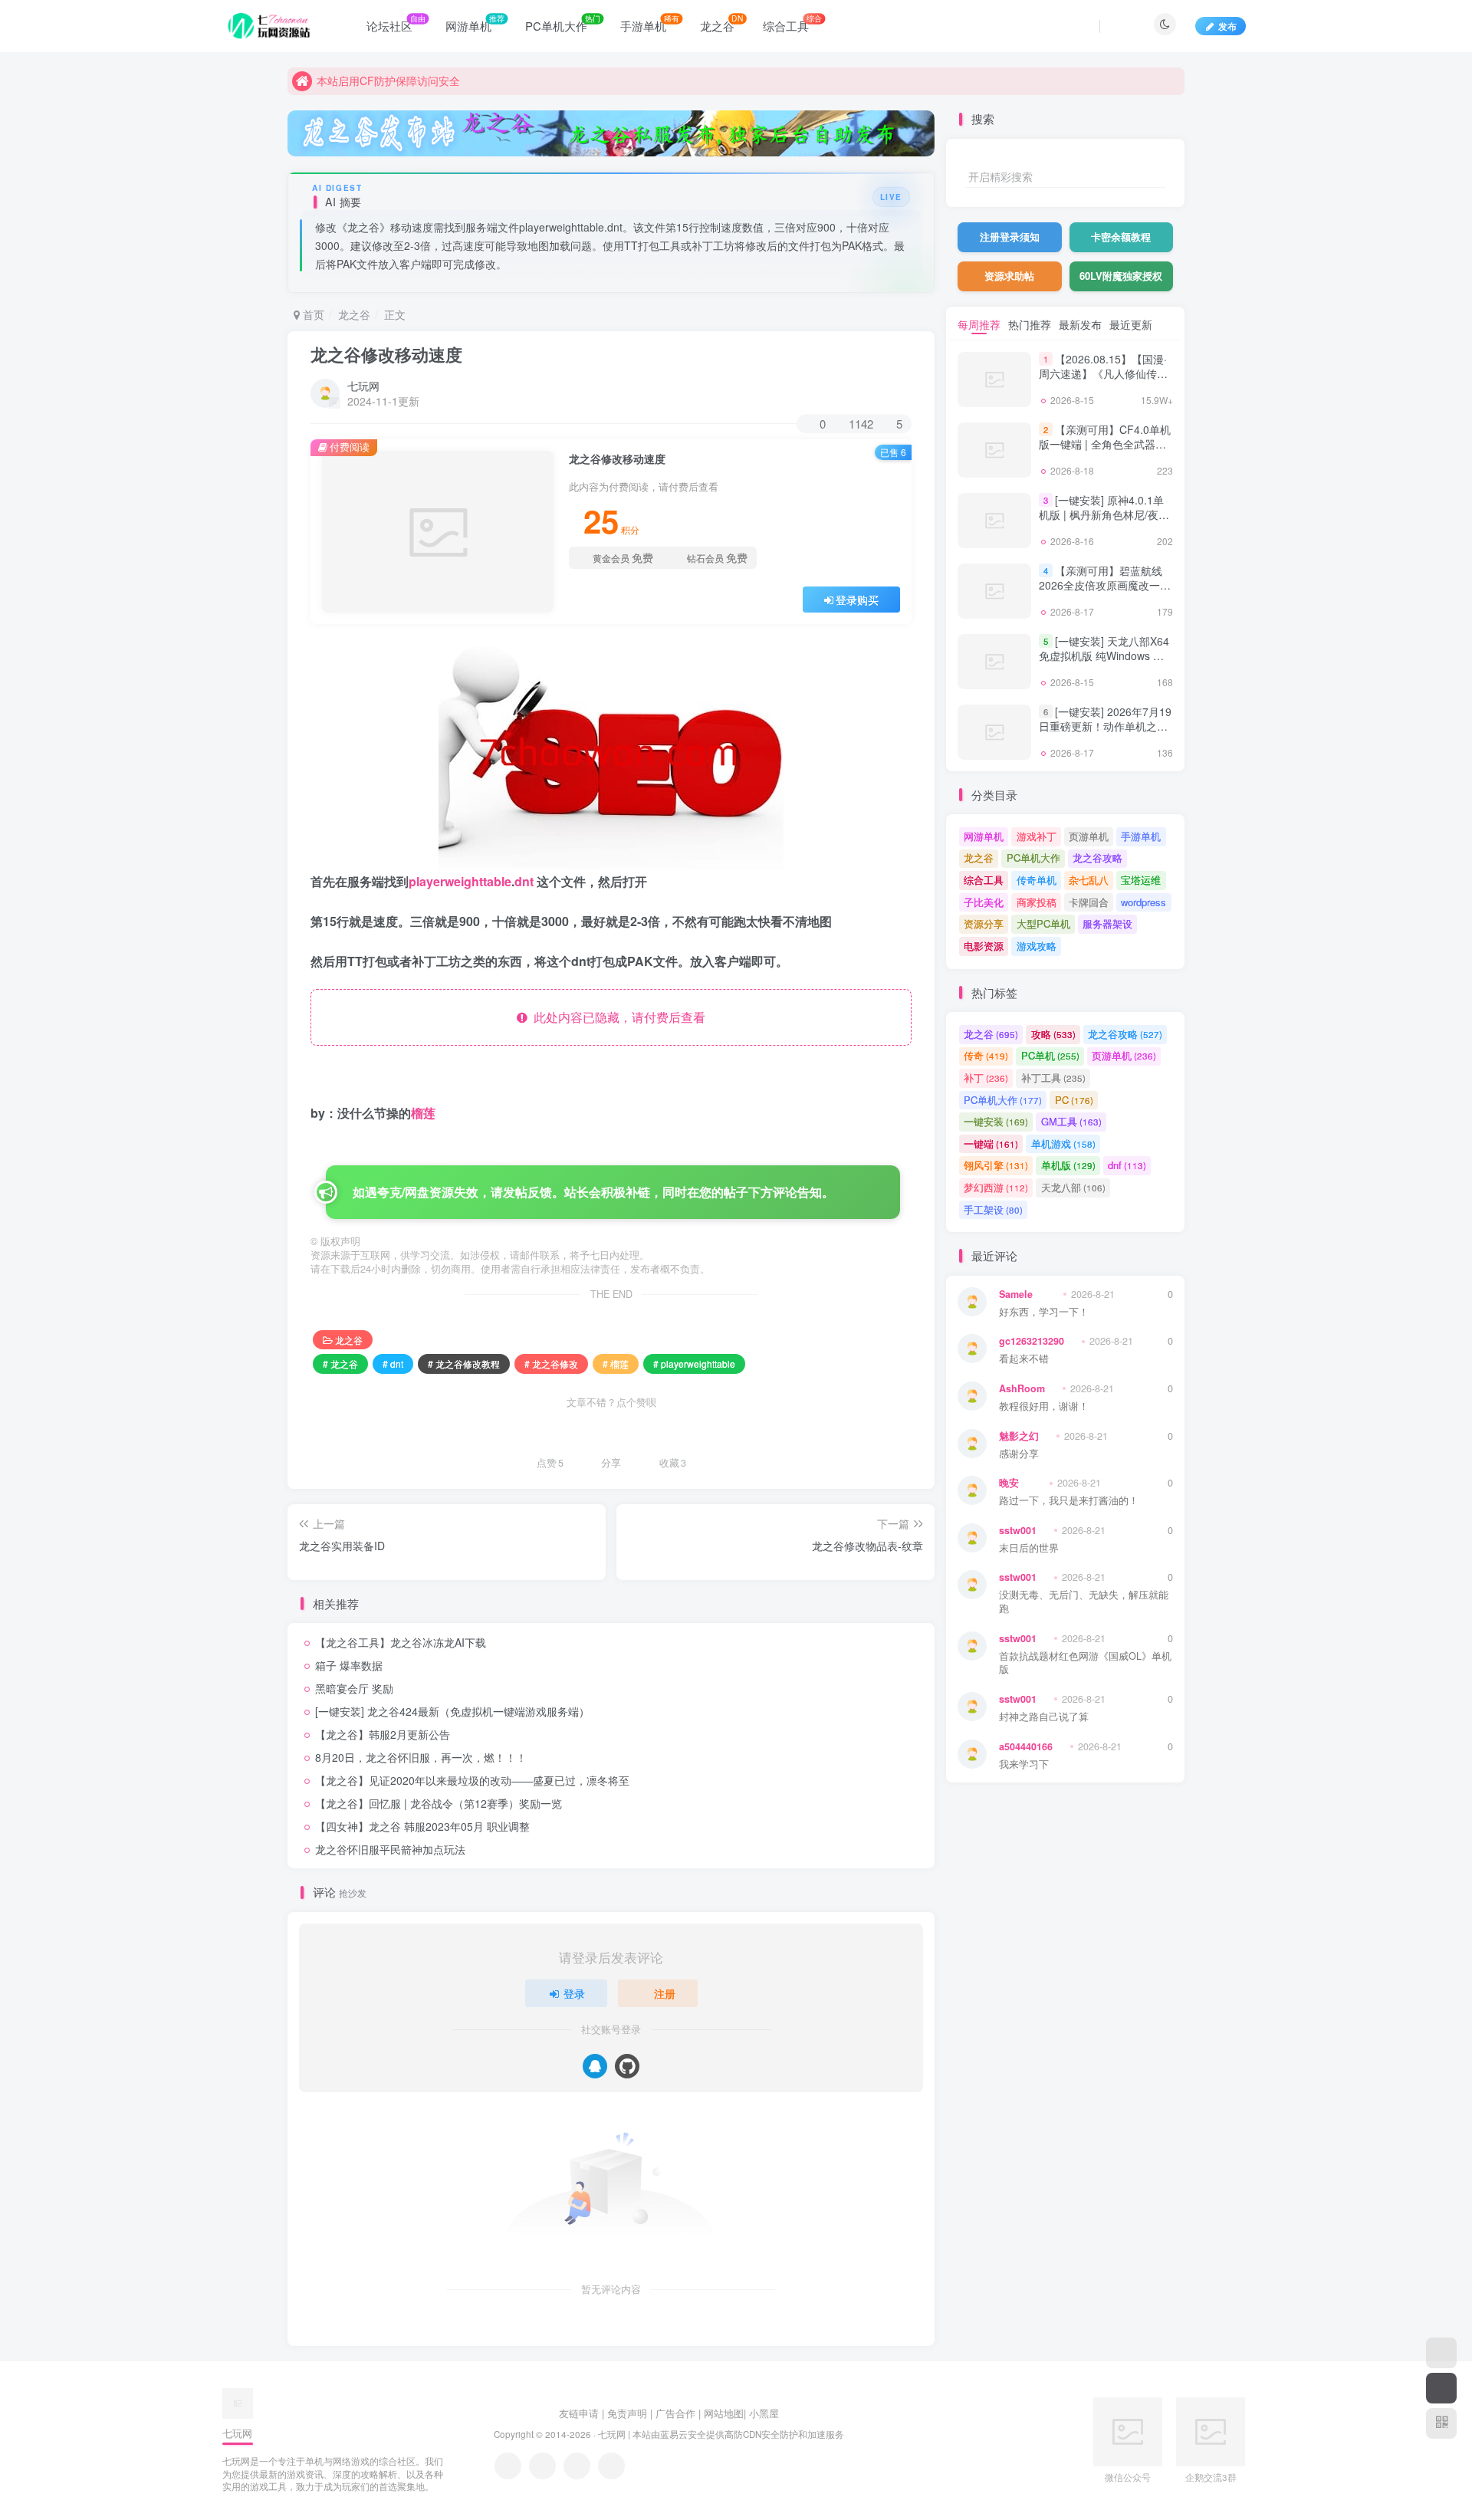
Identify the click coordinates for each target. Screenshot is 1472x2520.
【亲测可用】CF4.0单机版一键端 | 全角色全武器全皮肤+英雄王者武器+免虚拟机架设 (1105, 452)
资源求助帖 (1009, 276)
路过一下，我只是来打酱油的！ (1069, 1501)
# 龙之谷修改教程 (464, 1363)
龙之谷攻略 (1097, 858)
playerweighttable (460, 881)
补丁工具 (1053, 1078)
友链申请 (579, 2413)
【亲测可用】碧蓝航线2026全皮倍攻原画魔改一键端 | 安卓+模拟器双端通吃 (1105, 585)
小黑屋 (764, 2413)
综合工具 (984, 880)
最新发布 (1080, 324)
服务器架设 (1107, 923)
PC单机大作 (1033, 858)
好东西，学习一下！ (1044, 1312)
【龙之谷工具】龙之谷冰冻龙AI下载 (401, 1642)
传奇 (986, 1055)
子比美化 (984, 902)
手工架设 (993, 1209)
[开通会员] (1441, 2388)
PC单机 (1050, 1055)
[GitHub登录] (627, 2066)
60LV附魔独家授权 (1121, 276)
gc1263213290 (1032, 1341)
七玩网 (363, 386)
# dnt (393, 1363)
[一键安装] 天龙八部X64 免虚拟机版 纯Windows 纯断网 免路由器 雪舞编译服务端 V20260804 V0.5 (1104, 664)
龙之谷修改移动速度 (386, 354)
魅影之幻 (1019, 1436)
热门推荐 (1030, 324)
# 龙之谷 (340, 1363)
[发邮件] (611, 2466)
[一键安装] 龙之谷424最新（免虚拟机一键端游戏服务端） (452, 1711)
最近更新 (1131, 324)
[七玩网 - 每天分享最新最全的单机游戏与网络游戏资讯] (238, 2402)
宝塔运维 (1141, 880)
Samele (1016, 1294)
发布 (1227, 26)
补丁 (986, 1078)
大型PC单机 (1043, 923)
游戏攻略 (1037, 946)
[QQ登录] (595, 2066)
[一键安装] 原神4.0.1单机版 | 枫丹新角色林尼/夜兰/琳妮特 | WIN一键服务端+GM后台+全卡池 (1106, 522)
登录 (574, 1993)
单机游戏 (1063, 1143)
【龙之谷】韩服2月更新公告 (383, 1734)
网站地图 (724, 2413)
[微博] (577, 2466)
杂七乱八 (1089, 880)
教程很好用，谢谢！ (1044, 1406)
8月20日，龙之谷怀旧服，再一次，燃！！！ (421, 1757)
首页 (312, 314)
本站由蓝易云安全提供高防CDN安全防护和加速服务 (738, 2434)
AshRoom (1022, 1388)
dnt (524, 881)
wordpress (1143, 902)
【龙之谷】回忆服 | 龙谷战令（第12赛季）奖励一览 (439, 1803)
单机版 (1068, 1165)
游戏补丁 (1037, 836)
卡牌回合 (1089, 902)
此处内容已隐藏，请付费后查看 (616, 1017)
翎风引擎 (996, 1165)
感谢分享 (1019, 1454)
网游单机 (984, 836)
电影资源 (984, 946)
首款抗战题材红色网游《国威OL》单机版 (1085, 1663)
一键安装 (996, 1121)
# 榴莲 (616, 1363)
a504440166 (1026, 1746)
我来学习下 (1024, 1764)
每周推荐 (979, 324)
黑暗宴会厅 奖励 (354, 1688)
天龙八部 (1073, 1187)
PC (1074, 1100)
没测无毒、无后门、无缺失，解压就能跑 (1084, 1602)
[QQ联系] (542, 2466)
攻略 (1053, 1034)
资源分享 (984, 923)
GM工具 (1071, 1121)
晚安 (1009, 1483)
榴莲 (423, 1113)
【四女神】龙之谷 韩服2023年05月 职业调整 (422, 1826)
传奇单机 (1037, 880)
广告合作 (675, 2413)
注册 (665, 1993)
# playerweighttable (694, 1363)
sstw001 (1018, 1530)
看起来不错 (1024, 1359)
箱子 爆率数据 (349, 1665)
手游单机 (1141, 836)
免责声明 (627, 2413)
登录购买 (857, 600)
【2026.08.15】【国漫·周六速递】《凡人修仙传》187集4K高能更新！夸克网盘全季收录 (1103, 381)
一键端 (991, 1143)
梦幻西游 (996, 1187)
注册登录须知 (1010, 237)
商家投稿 (1037, 902)
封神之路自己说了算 (1044, 1717)
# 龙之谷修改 (551, 1363)
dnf (1127, 1165)
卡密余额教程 (1121, 237)
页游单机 (1089, 836)
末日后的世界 (1029, 1548)
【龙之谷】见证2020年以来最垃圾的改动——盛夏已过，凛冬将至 (472, 1780)
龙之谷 (354, 314)
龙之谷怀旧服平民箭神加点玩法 (390, 1849)
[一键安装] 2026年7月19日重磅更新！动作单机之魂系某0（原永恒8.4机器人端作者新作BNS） (1105, 734)
